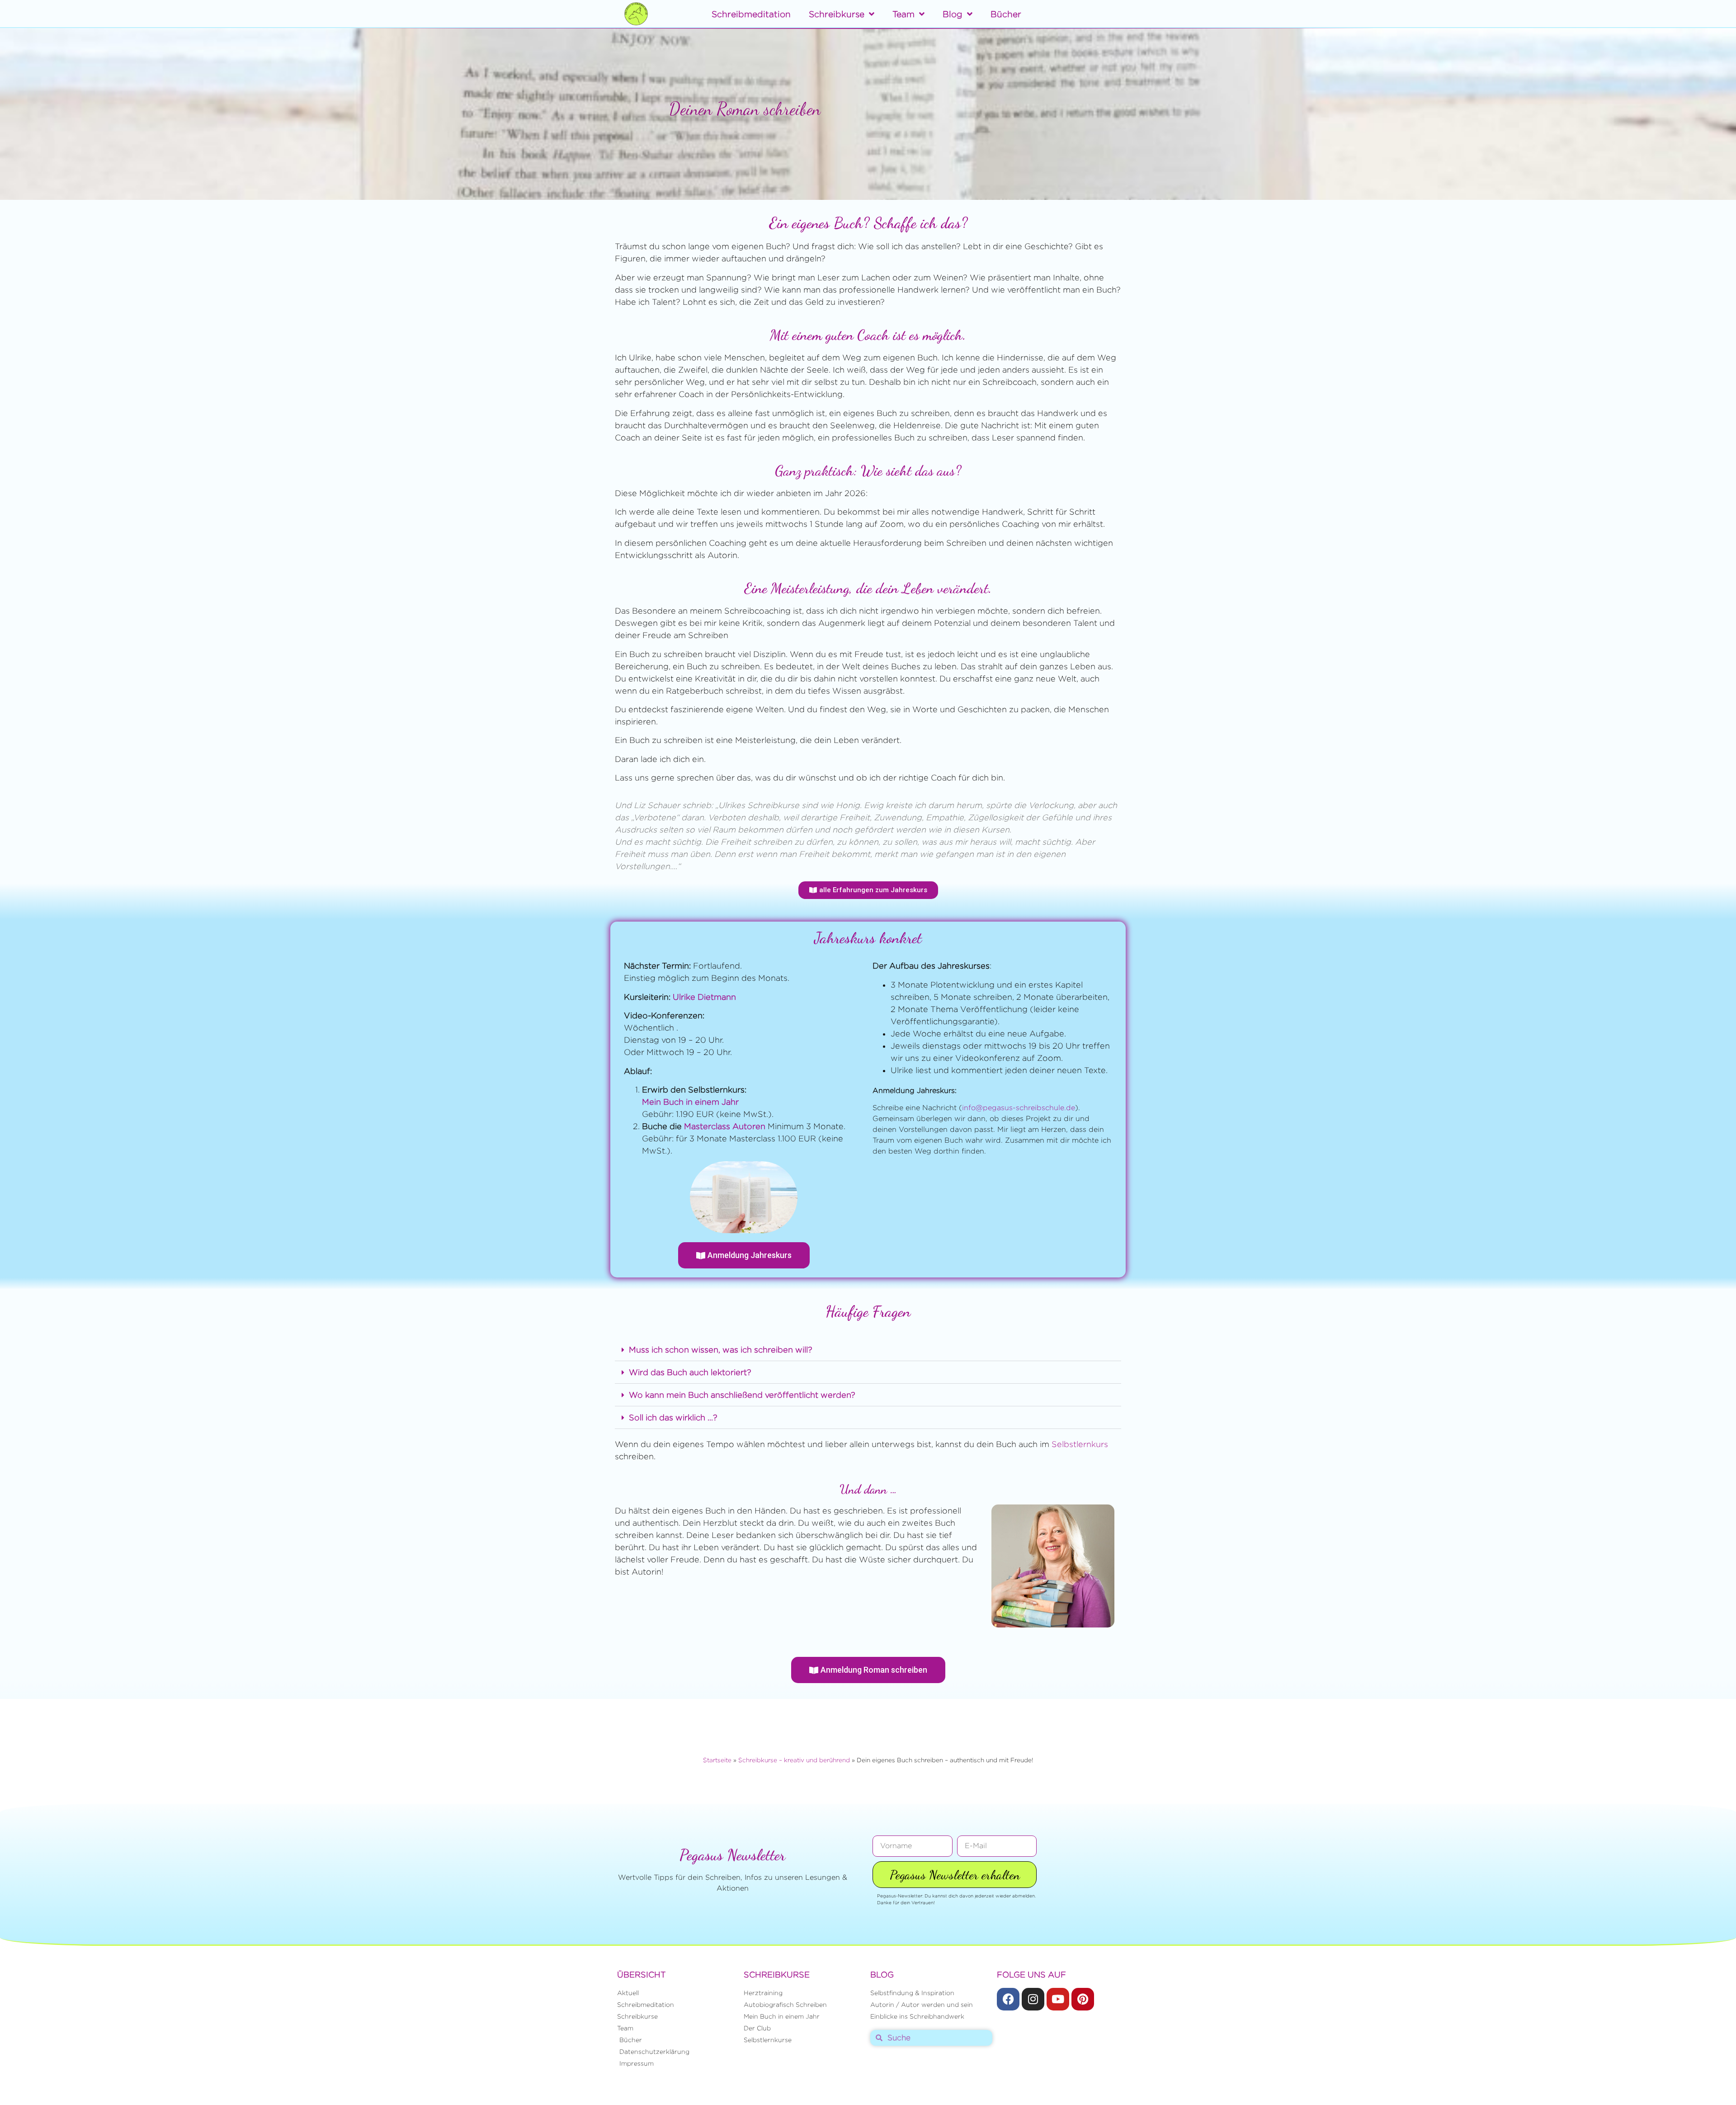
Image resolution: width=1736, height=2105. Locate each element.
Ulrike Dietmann (704, 997)
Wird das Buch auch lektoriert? (690, 1372)
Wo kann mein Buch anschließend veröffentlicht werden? (742, 1395)
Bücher (1006, 14)
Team (903, 14)
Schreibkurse (837, 14)
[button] (868, 1350)
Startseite (717, 1760)
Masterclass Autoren (725, 1126)
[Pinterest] (1083, 1999)
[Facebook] (1008, 1999)
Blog (953, 14)
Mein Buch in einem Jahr (690, 1102)
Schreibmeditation (751, 14)
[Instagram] (1033, 1999)
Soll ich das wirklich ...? (673, 1417)
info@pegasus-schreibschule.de (1019, 1108)
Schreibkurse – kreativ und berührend (794, 1760)
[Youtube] (1058, 1999)
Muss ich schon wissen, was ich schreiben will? (721, 1350)
